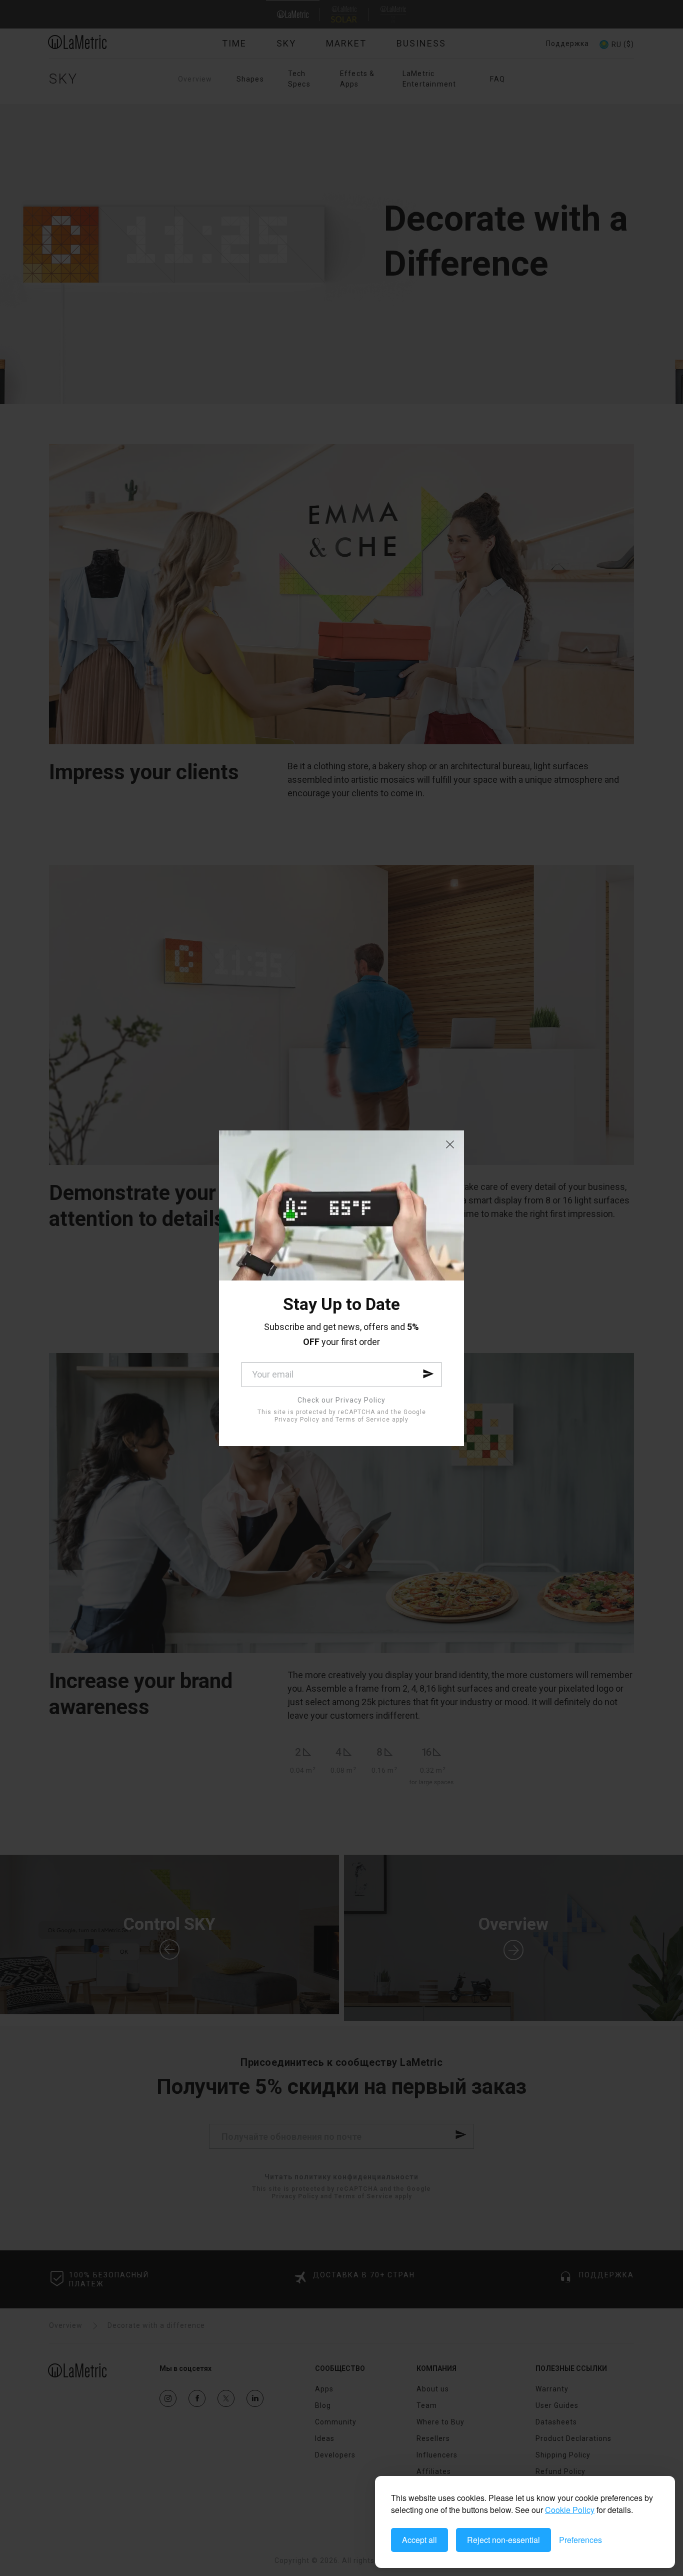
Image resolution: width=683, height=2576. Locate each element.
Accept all (419, 2540)
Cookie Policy (570, 2510)
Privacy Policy (297, 1420)
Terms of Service (363, 1420)
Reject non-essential (503, 2540)
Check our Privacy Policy (341, 1400)
